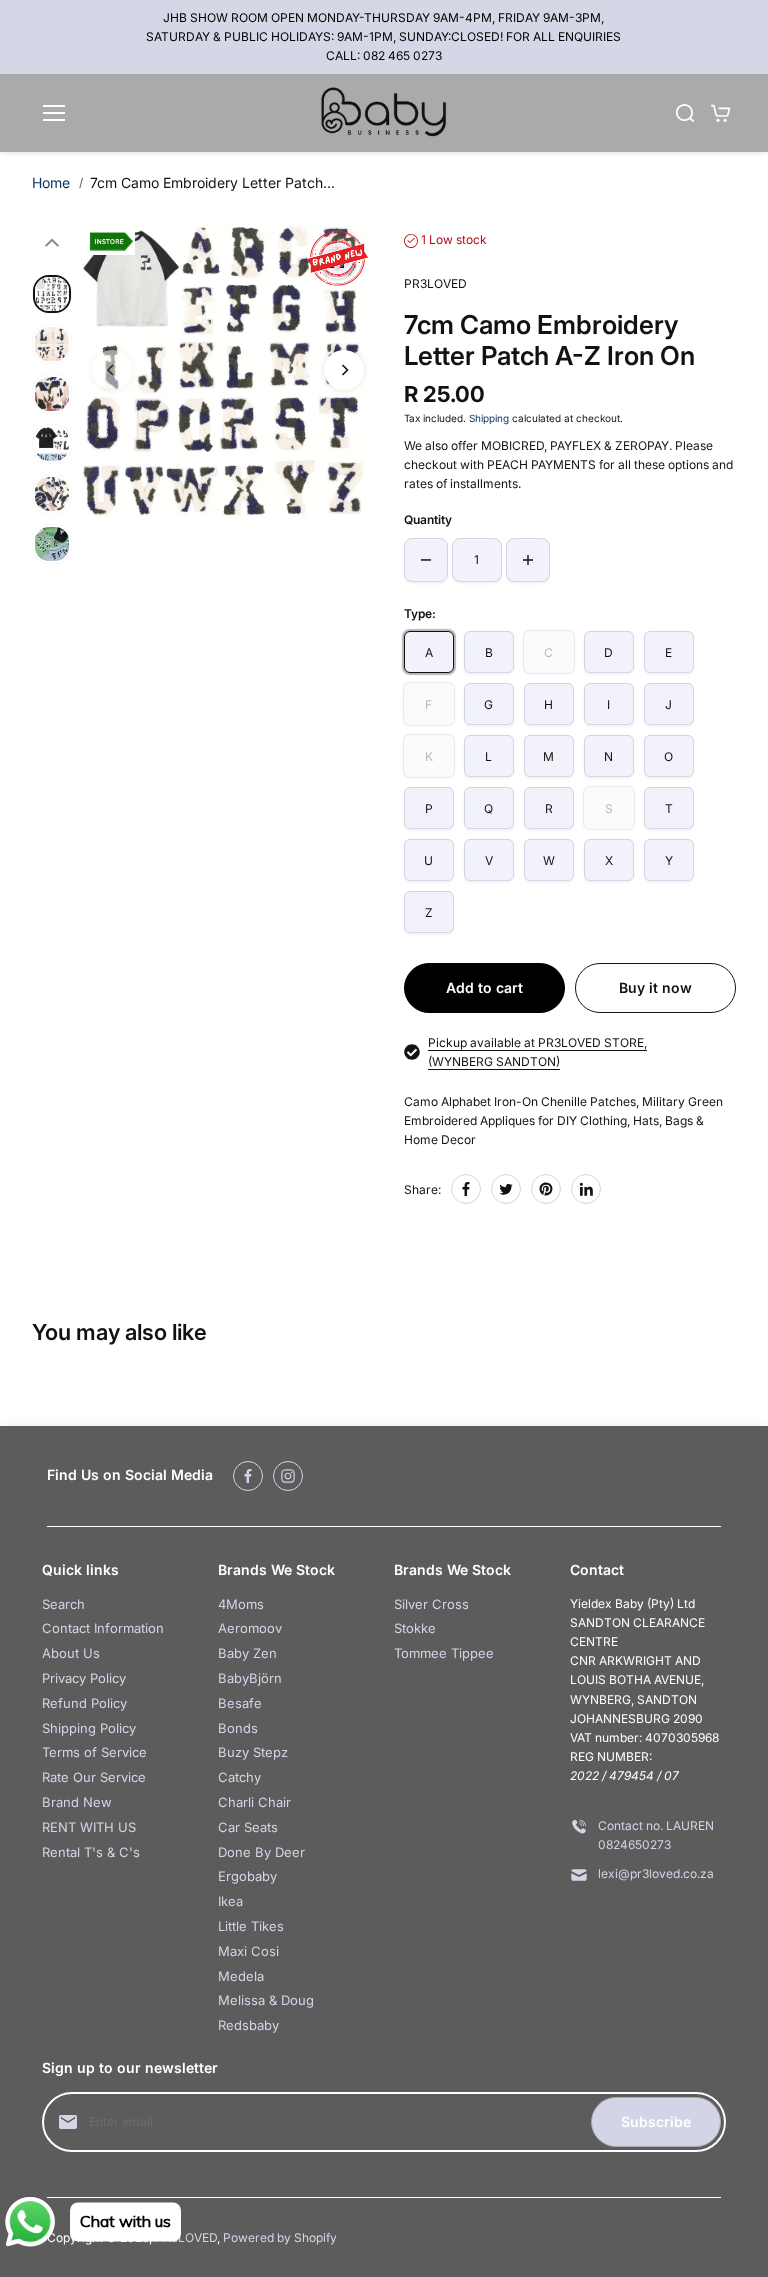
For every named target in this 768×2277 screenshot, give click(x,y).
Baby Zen (247, 1653)
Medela (241, 1976)
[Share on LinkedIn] (586, 1189)
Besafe (240, 1703)
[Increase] (528, 560)
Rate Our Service (94, 1777)
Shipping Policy (89, 1728)
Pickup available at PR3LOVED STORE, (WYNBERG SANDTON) (537, 1052)
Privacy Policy (84, 1678)
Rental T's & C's (91, 1852)
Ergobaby (247, 1876)
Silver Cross (431, 1604)
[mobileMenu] (54, 113)
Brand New (77, 1802)
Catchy (239, 1777)
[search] (685, 113)
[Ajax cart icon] (721, 113)
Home (51, 182)
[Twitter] (506, 1189)
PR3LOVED (186, 2237)
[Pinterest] (546, 1189)
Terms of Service (94, 1752)
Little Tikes (251, 1926)
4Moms (241, 1604)
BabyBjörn (250, 1678)
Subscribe (656, 2121)
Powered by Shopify (280, 2237)
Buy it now (655, 987)
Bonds (238, 1728)
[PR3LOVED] (383, 113)
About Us (71, 1653)
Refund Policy (84, 1703)
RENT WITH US (89, 1827)
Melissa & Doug (266, 2000)
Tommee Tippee (444, 1653)
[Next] (344, 370)
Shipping (489, 418)
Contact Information (103, 1628)
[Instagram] (288, 1476)
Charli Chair (254, 1802)
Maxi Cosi (248, 1951)
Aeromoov (250, 1628)
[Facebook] (466, 1189)
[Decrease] (426, 560)
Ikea (230, 1901)
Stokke (415, 1628)
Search (63, 1604)
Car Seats (248, 1827)
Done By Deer (261, 1852)
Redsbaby (248, 2025)
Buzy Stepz (253, 1752)
